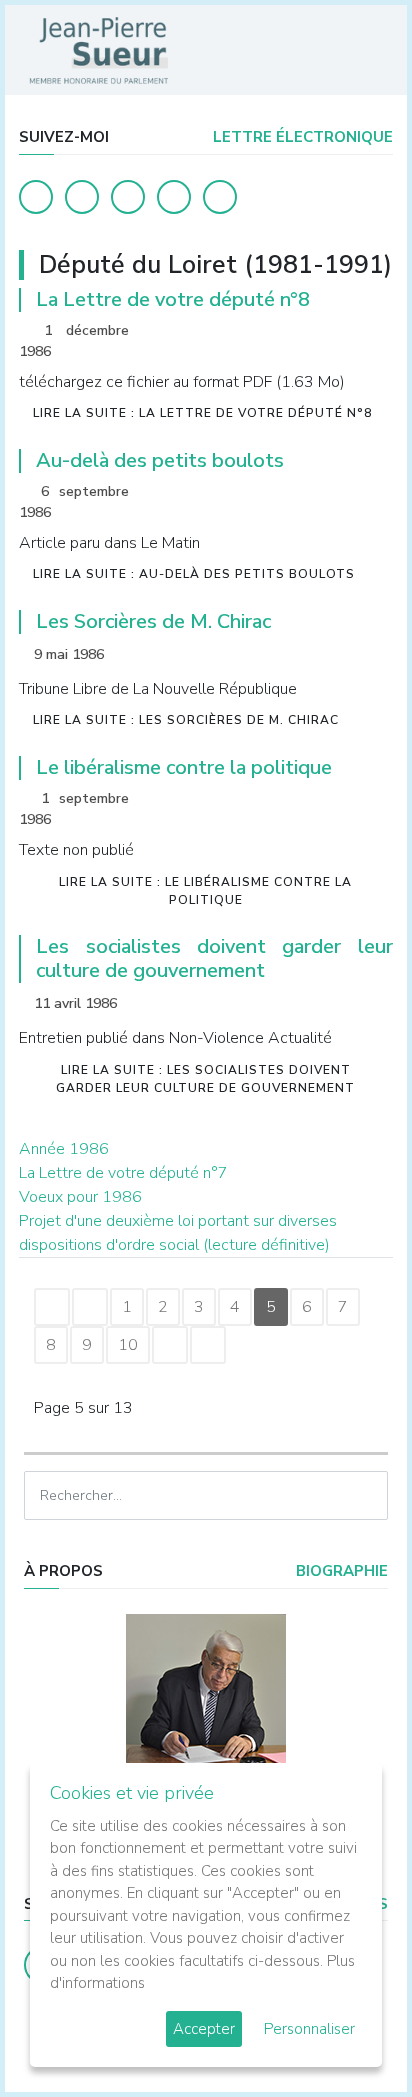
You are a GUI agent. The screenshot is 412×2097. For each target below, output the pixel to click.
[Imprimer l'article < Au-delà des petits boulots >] (342, 493)
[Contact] (174, 197)
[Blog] (128, 197)
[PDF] (373, 332)
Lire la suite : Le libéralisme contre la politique (205, 891)
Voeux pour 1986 (80, 1197)
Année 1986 (64, 1149)
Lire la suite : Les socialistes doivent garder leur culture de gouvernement (205, 1079)
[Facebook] (36, 197)
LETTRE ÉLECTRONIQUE (301, 137)
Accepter (204, 2029)
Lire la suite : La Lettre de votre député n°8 (202, 413)
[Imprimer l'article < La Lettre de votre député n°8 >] (342, 332)
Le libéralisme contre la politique (184, 767)
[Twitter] (82, 197)
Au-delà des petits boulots (160, 460)
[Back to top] (350, 2035)
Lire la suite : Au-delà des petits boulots (194, 574)
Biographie (340, 1571)
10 (128, 1345)
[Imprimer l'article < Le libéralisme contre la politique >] (342, 800)
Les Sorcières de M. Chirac (153, 621)
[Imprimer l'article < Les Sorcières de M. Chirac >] (342, 654)
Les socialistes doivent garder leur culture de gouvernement (214, 958)
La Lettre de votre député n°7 (123, 1173)
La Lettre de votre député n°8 (173, 299)
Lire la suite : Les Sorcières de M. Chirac (186, 720)
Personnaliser (309, 2029)
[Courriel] (220, 197)
